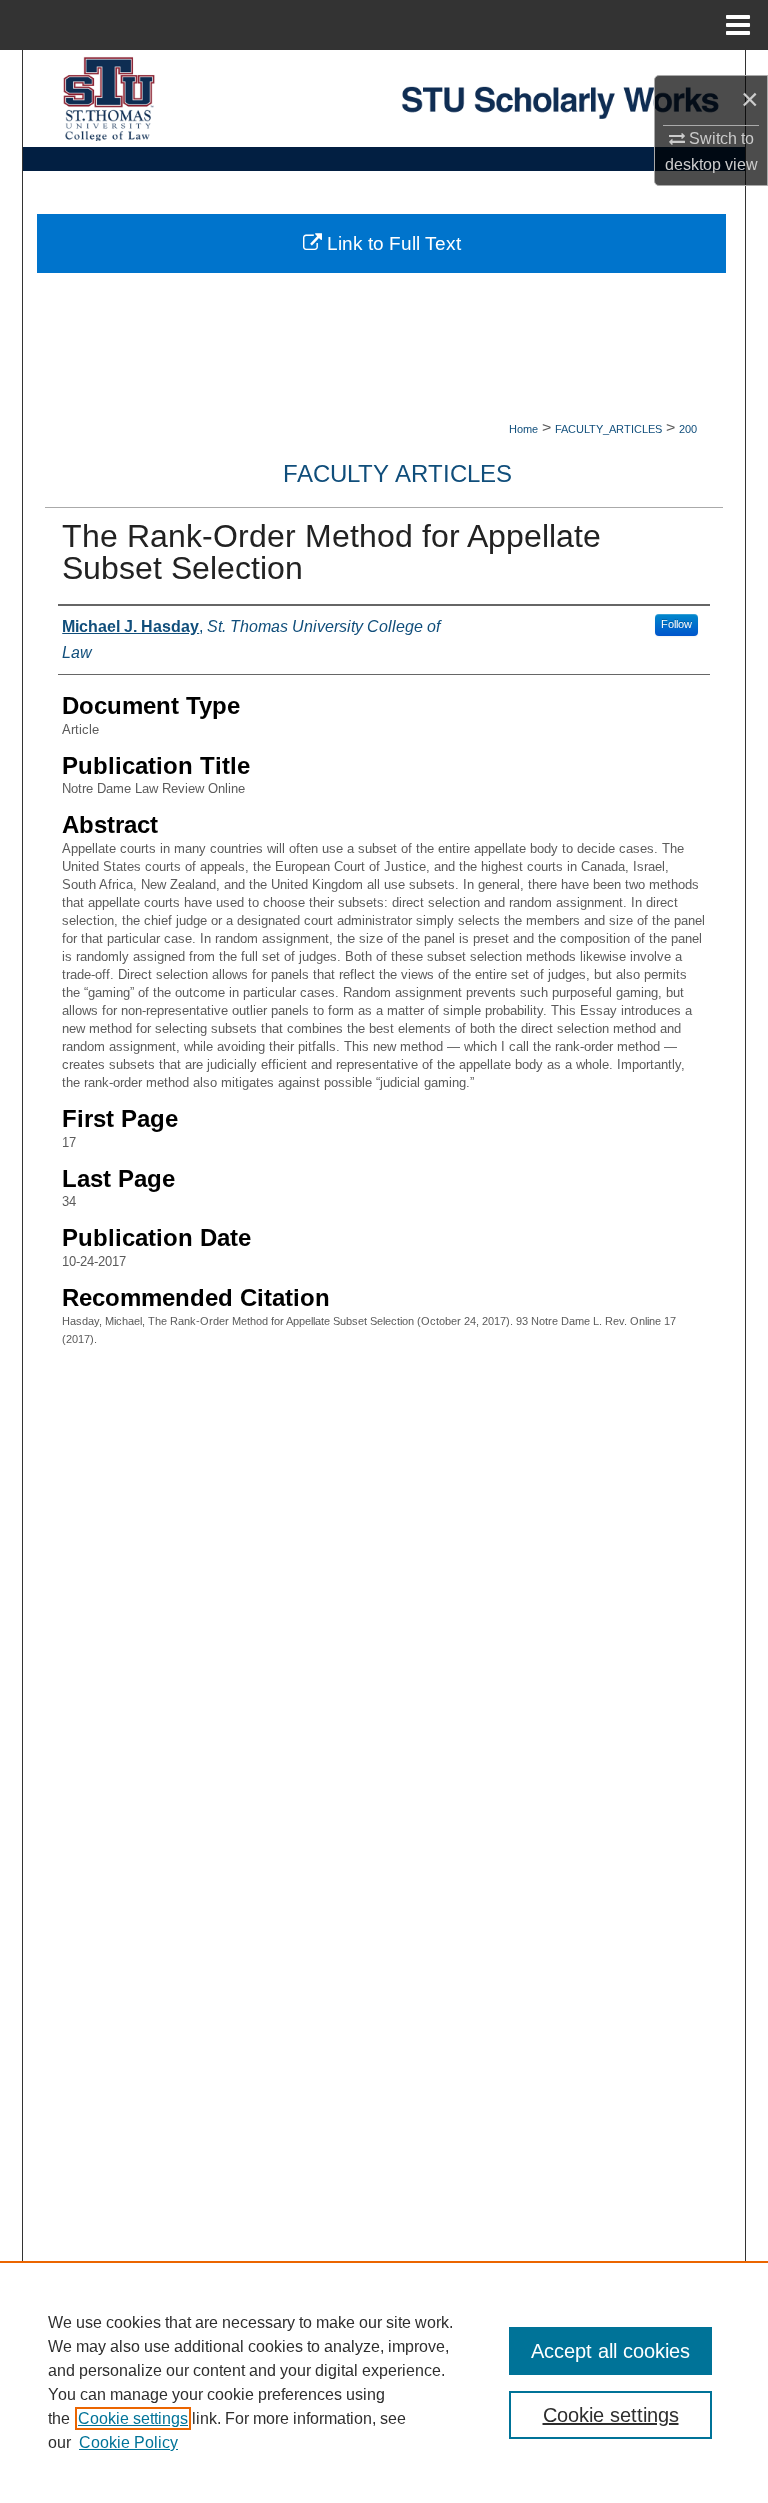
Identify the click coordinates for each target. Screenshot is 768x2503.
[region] (384, 2382)
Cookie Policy (128, 2442)
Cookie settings (133, 2418)
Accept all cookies (610, 2351)
